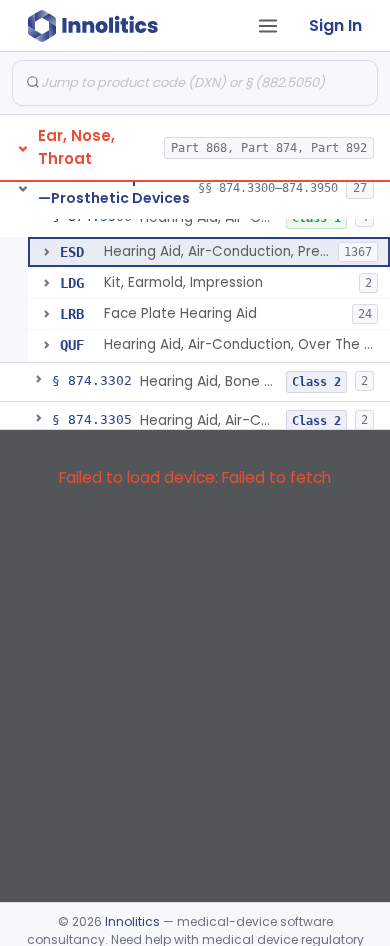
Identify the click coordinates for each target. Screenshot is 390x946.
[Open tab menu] (268, 26)
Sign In (335, 25)
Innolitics (132, 921)
